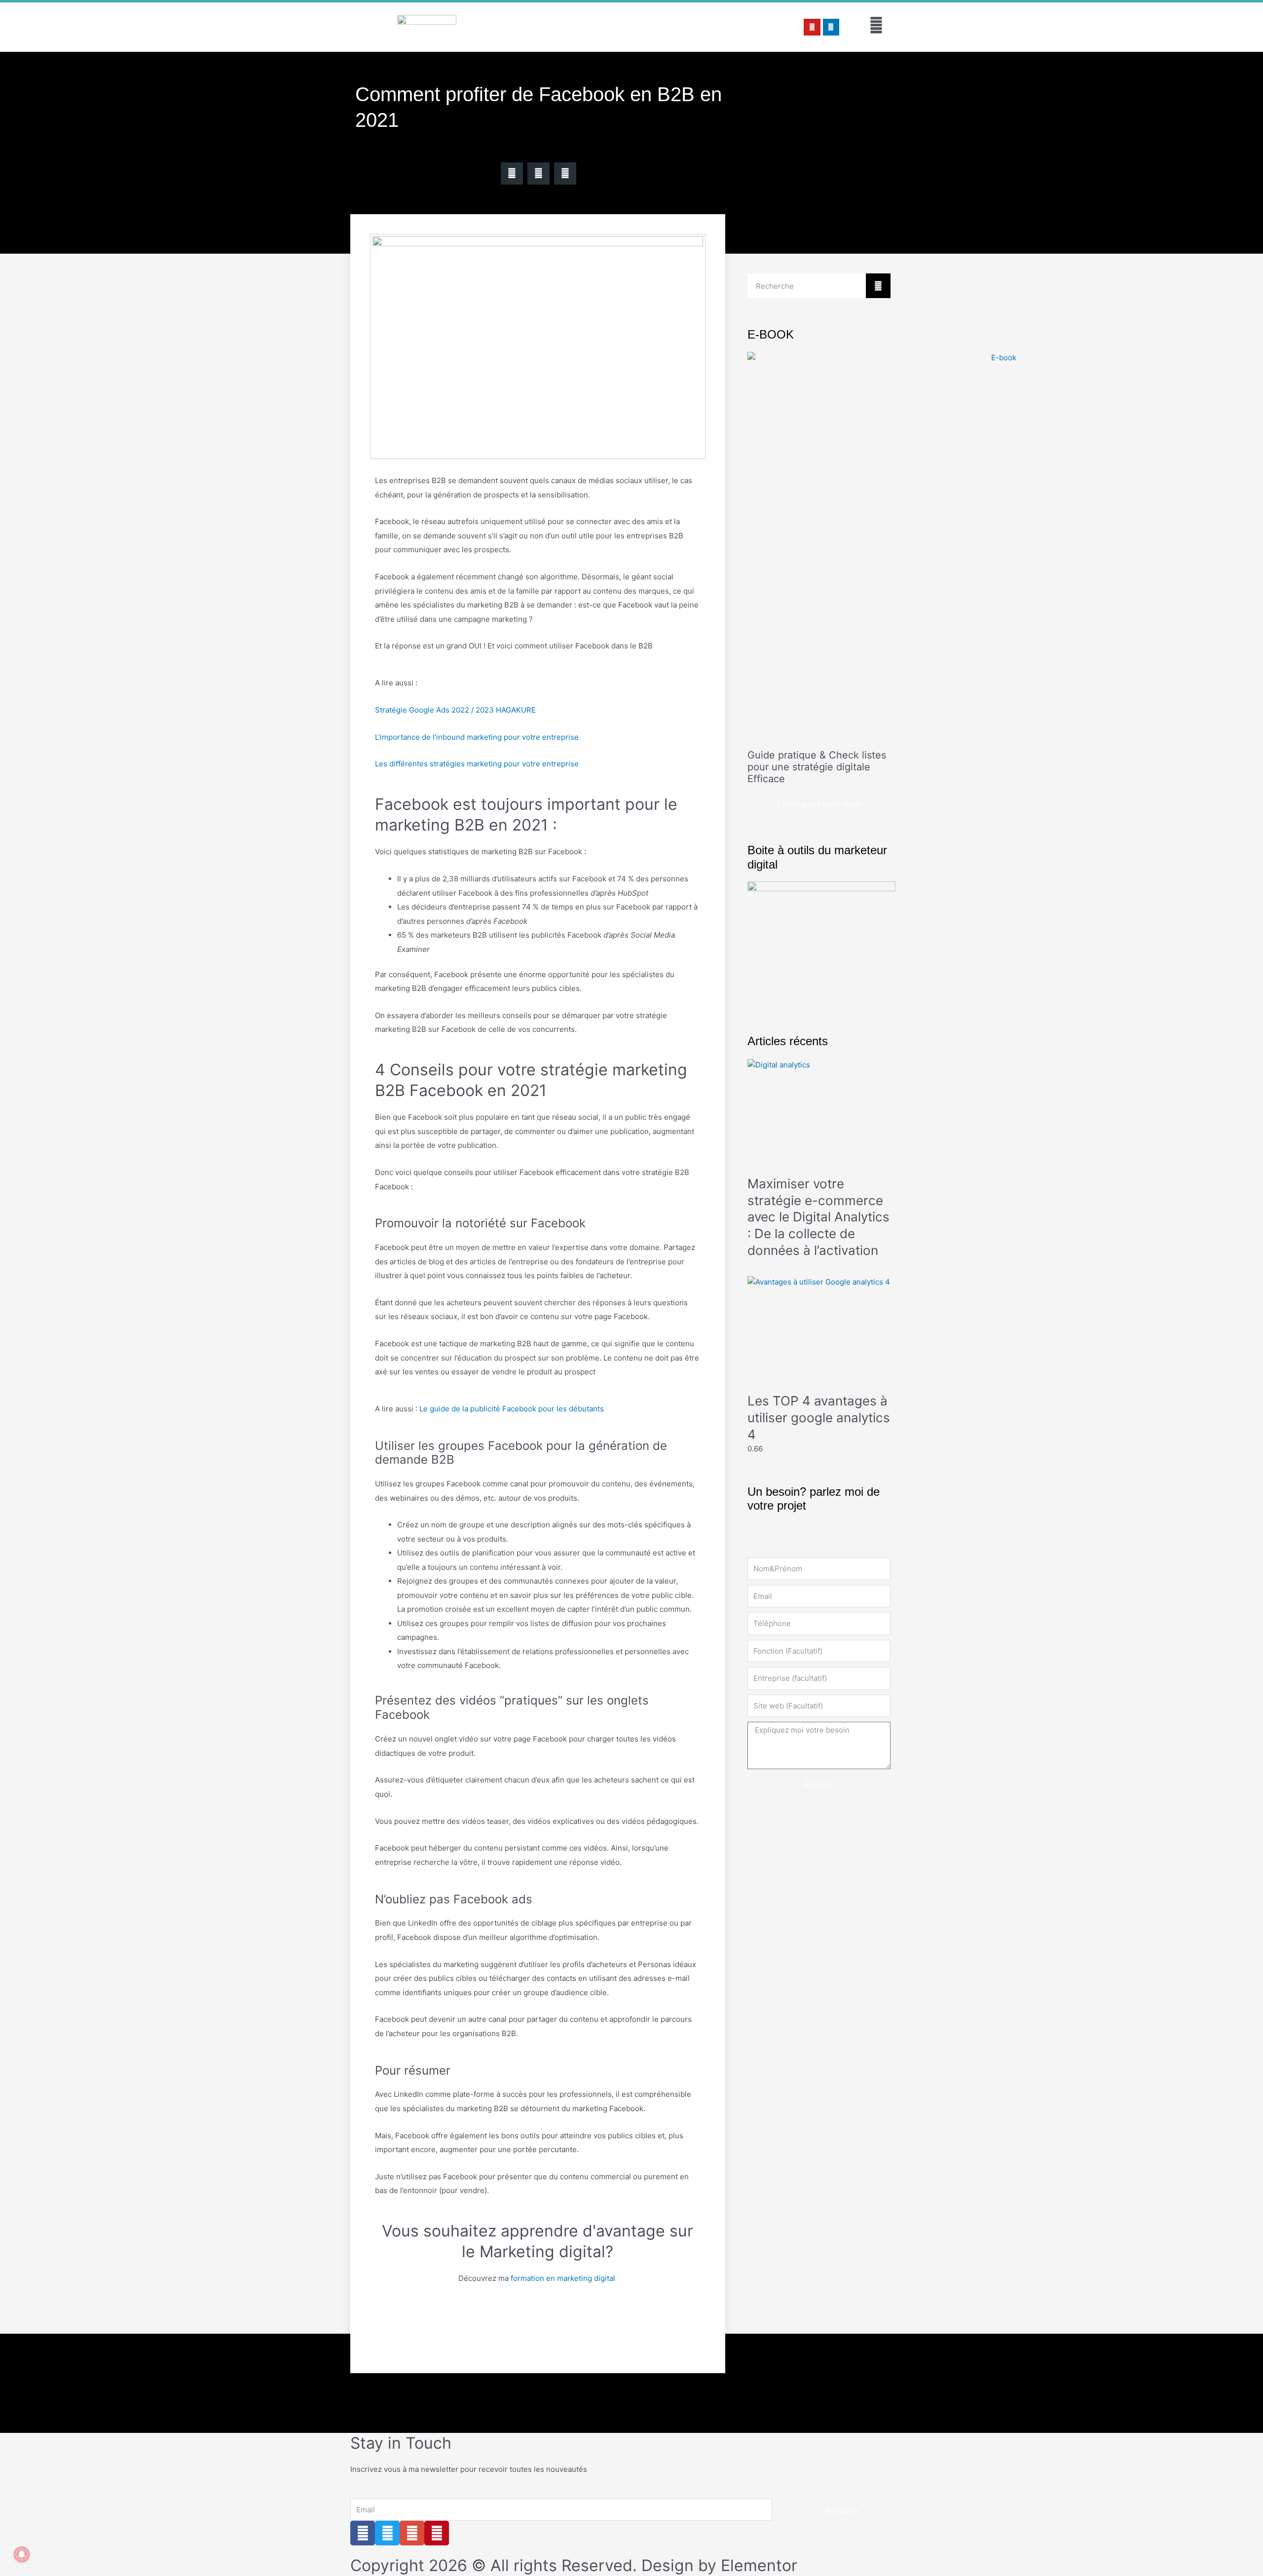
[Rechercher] (878, 286)
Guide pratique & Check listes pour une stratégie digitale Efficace (817, 767)
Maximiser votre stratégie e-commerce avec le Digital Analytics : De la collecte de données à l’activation (818, 1217)
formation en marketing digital (564, 2278)
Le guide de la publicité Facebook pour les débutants (512, 1409)
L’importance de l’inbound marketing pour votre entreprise (477, 737)
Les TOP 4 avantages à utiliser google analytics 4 (819, 1418)
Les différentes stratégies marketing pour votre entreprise (477, 764)
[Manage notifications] (22, 2554)
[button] (512, 173)
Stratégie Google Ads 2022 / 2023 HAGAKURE (455, 710)
